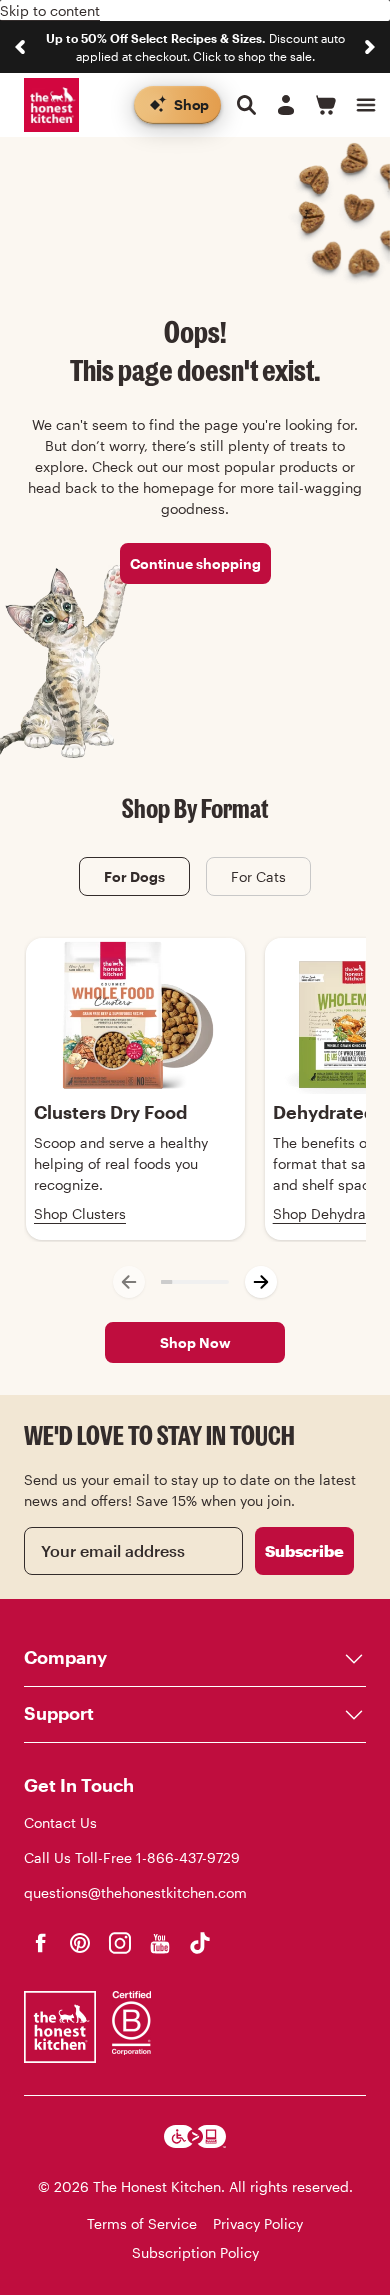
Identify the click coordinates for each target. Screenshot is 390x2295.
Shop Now (195, 1342)
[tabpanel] (195, 1125)
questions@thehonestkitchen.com (135, 1892)
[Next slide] (370, 47)
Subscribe (304, 1550)
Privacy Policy (258, 2223)
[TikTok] (200, 1943)
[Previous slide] (20, 47)
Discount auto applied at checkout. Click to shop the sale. (195, 47)
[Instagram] (120, 1943)
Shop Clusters (80, 1213)
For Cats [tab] (258, 876)
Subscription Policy (195, 2252)
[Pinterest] (80, 1943)
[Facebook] (40, 1943)
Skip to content (50, 10)
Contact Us (60, 1822)
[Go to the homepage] (51, 105)
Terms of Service (142, 2223)
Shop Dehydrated (330, 1213)
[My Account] (286, 105)
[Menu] (366, 105)
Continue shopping (195, 563)
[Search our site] (246, 105)
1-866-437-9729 (188, 1857)
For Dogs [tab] (134, 876)
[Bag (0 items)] (326, 105)
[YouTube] (160, 1943)
